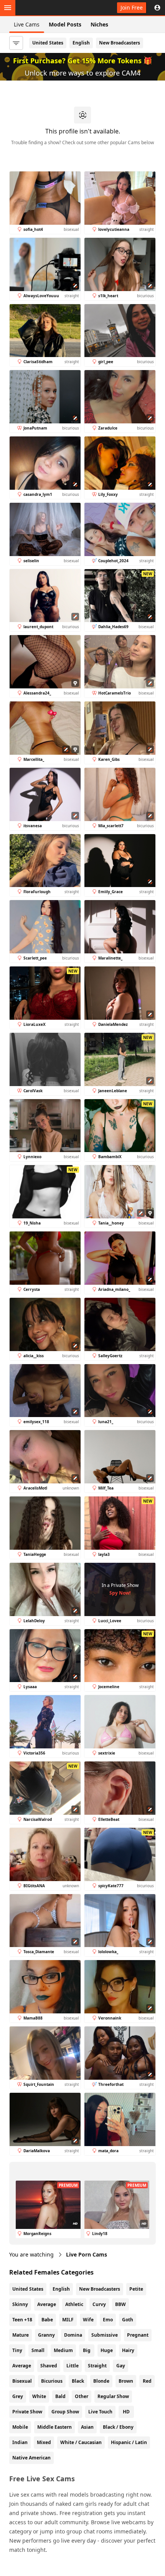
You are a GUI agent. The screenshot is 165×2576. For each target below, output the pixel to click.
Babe (47, 2320)
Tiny (17, 2350)
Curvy (99, 2304)
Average (47, 2304)
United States (48, 43)
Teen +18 (22, 2320)
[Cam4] (43, 8)
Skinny (20, 2304)
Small (38, 2350)
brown (126, 2381)
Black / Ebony (118, 2427)
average (22, 2366)
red (147, 2381)
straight (97, 2366)
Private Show (27, 2412)
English (81, 43)
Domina (73, 2335)
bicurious (52, 2381)
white (39, 2396)
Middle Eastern (54, 2427)
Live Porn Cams (87, 2254)
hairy (128, 2350)
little (73, 2366)
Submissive (105, 2335)
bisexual (22, 2381)
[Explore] (8, 8)
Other (82, 2396)
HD (126, 2412)
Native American (31, 2458)
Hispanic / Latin (129, 2442)
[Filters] (16, 43)
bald (60, 2396)
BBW (120, 2304)
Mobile (20, 2427)
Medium (63, 2350)
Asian (87, 2427)
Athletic (74, 2304)
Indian (20, 2442)
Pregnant (138, 2335)
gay (121, 2366)
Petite (136, 2289)
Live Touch (100, 2412)
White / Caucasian (81, 2442)
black (78, 2381)
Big (87, 2350)
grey (18, 2396)
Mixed (44, 2442)
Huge (107, 2350)
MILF (68, 2320)
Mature (21, 2335)
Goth (128, 2320)
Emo (108, 2320)
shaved (49, 2366)
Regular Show (113, 2396)
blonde (101, 2381)
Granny (46, 2335)
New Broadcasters (120, 43)
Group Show (65, 2412)
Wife (88, 2320)
